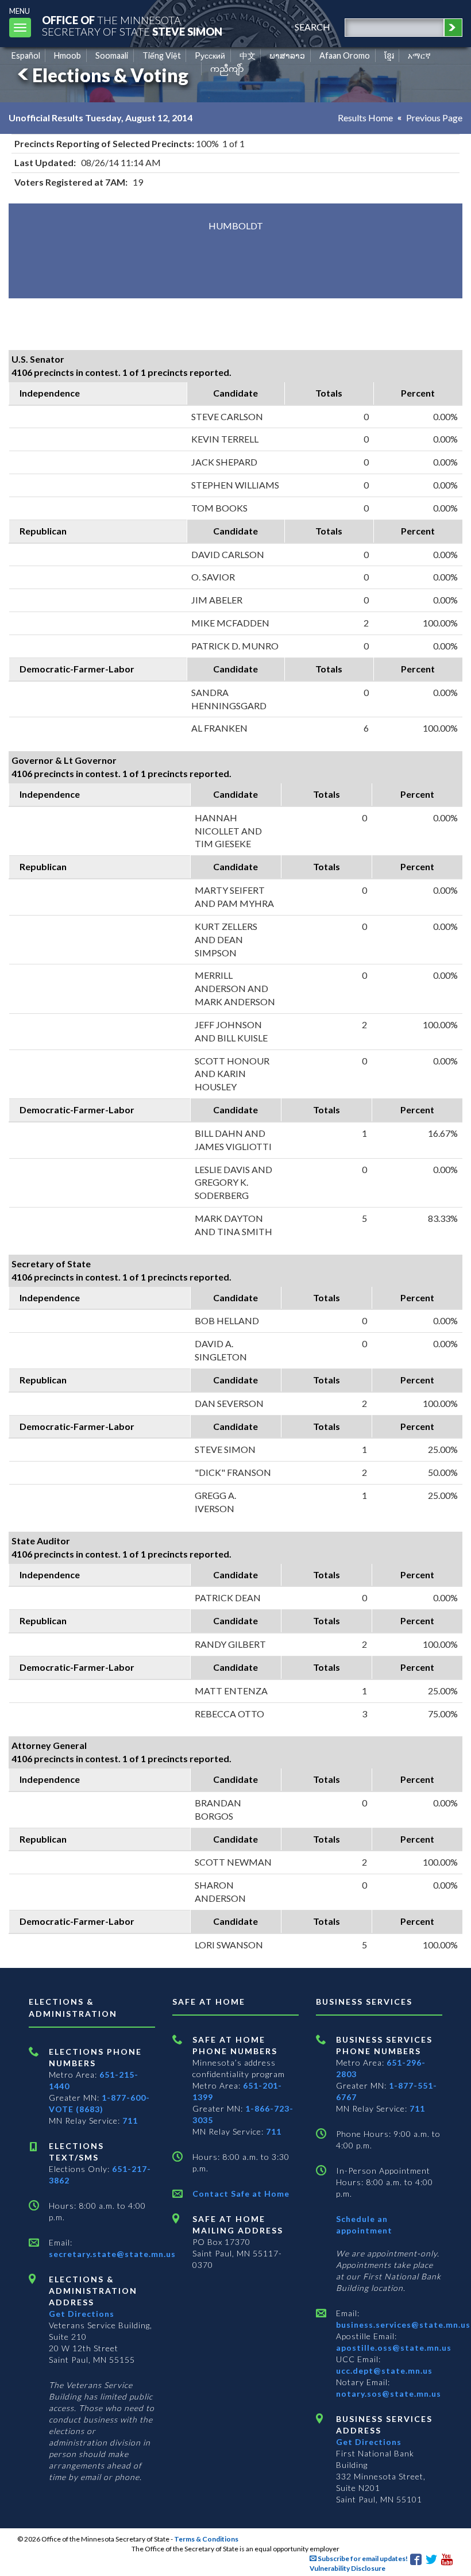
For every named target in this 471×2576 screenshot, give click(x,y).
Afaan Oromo (345, 55)
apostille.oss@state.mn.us (394, 2348)
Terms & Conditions (206, 2539)
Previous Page (434, 118)
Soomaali (112, 55)
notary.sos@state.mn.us (389, 2394)
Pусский (210, 55)
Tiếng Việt (162, 55)
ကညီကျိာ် (227, 69)
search (312, 27)
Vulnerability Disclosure (348, 2568)
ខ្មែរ (389, 55)
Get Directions (82, 2314)
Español (26, 55)
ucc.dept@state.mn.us (384, 2371)
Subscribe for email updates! (362, 2558)
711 (130, 2121)
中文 (248, 55)
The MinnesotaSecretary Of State (132, 26)
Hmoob (67, 55)
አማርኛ (419, 55)
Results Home (365, 118)
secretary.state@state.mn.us (112, 2254)
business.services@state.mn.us (403, 2325)
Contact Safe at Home (241, 2194)
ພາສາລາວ (287, 55)
